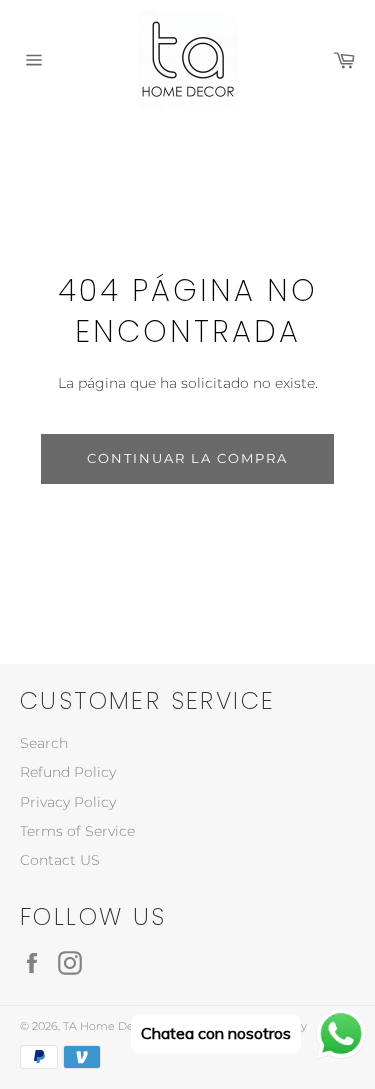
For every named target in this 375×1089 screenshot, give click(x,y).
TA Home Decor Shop (122, 1026)
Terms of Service (77, 831)
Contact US (60, 860)
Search (44, 743)
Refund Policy (68, 772)
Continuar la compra (187, 458)
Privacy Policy (68, 802)
